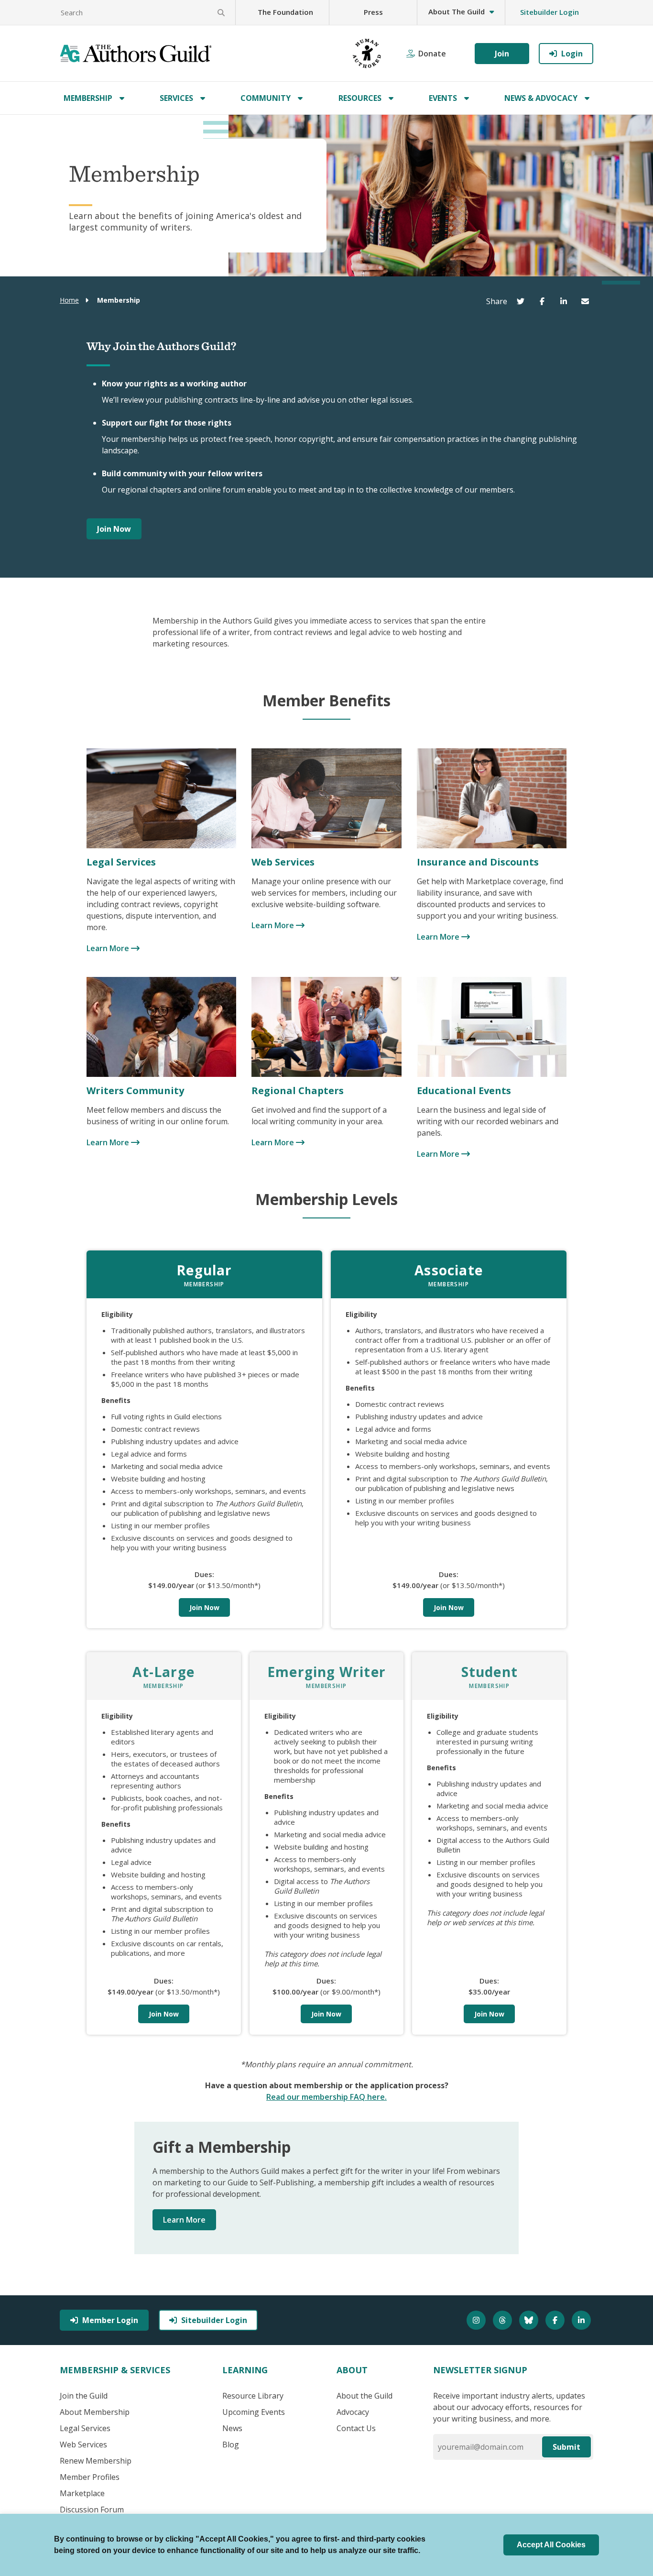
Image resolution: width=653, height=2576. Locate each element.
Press (373, 12)
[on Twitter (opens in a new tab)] (523, 301)
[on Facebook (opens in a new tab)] (544, 301)
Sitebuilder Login (550, 12)
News (232, 2428)
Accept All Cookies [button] (551, 2545)
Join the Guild (84, 2396)
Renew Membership (96, 2461)
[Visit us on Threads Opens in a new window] (504, 2320)
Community (266, 98)
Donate (432, 54)
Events (443, 98)
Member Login (110, 2320)
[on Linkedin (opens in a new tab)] (566, 301)
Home (69, 300)
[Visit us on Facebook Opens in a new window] (556, 2320)
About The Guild (457, 11)
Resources (360, 98)
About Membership (95, 2412)
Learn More (109, 948)
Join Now (114, 529)
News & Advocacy (541, 98)
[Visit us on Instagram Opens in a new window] (477, 2320)
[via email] (587, 301)
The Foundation (285, 12)
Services (176, 98)
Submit (566, 2447)
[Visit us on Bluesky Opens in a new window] (530, 2320)
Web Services (83, 2444)
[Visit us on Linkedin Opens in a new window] (582, 2320)
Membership (88, 98)
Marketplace (82, 2493)
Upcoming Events (254, 2412)
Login (572, 54)
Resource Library (253, 2396)
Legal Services (85, 2428)
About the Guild (365, 2396)
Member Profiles (90, 2477)
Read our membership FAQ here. (326, 2097)
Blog (231, 2444)
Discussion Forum (92, 2510)
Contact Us (356, 2428)
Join (502, 54)
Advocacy (353, 2412)
